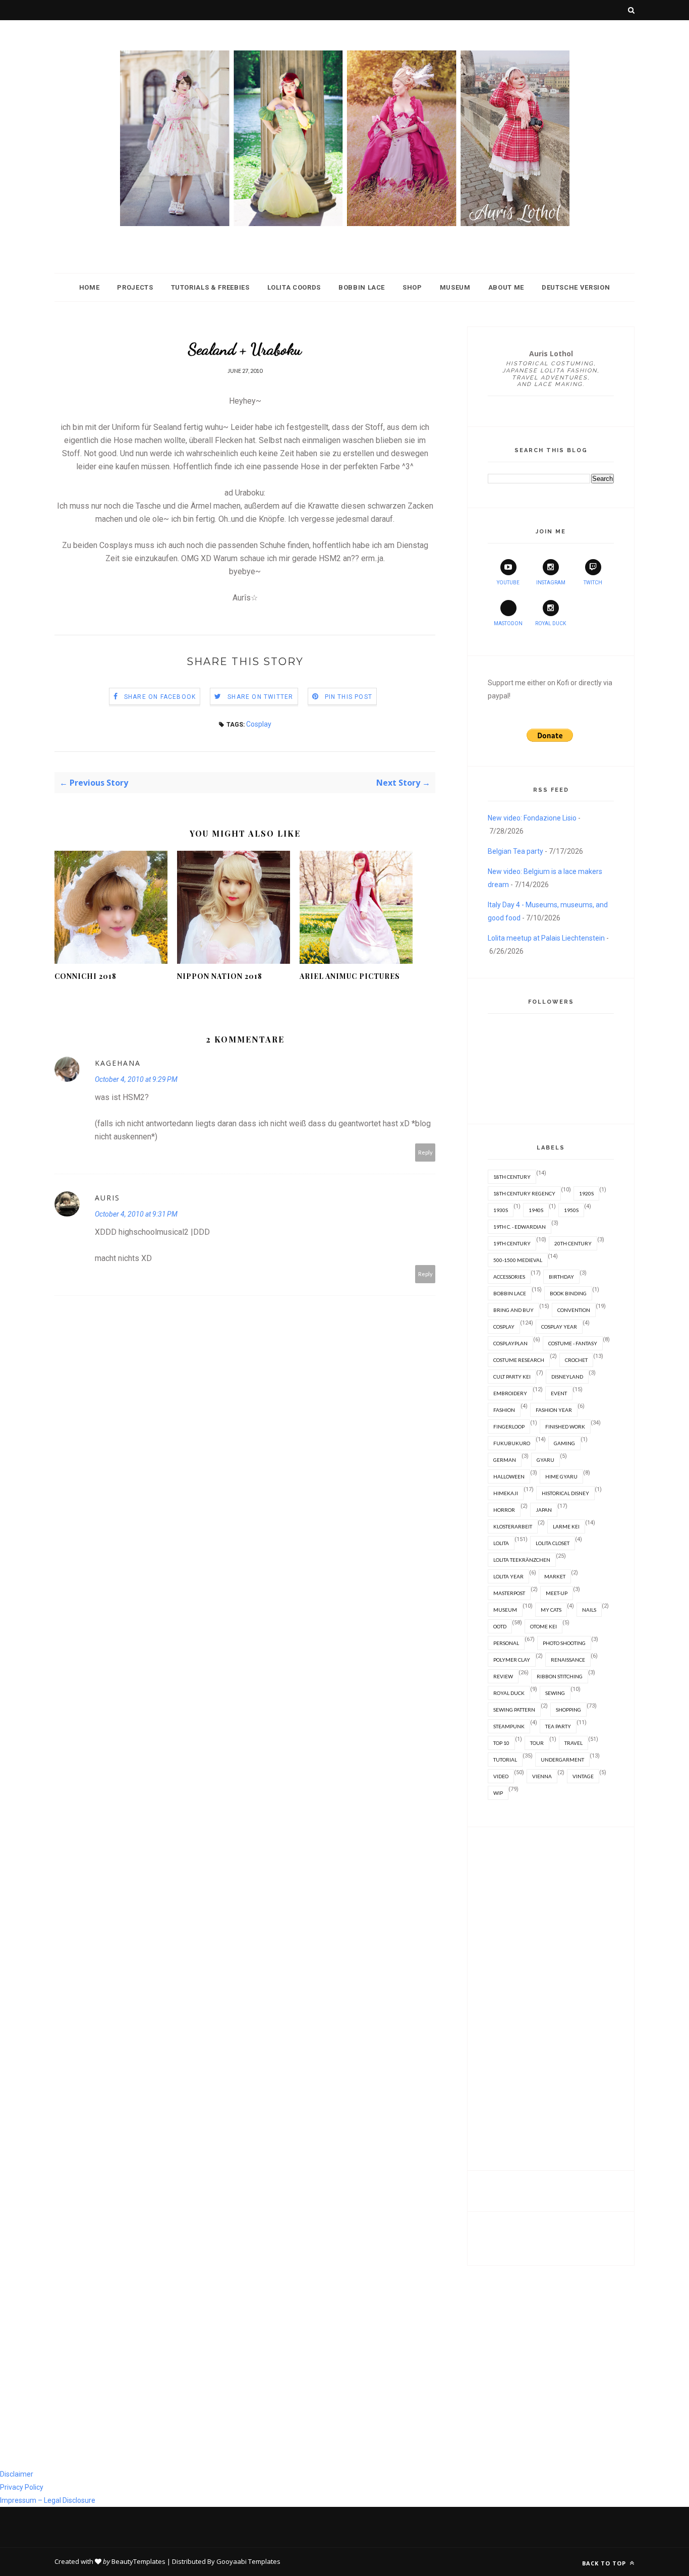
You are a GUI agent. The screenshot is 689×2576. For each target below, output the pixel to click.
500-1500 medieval (518, 1260)
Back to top (605, 2563)
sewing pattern (514, 1710)
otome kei (543, 1626)
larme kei (566, 1526)
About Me (506, 287)
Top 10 (501, 1743)
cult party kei (512, 1377)
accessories (509, 1277)
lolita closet (553, 1543)
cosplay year (559, 1327)
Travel (573, 1743)
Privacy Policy (22, 2487)
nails (589, 1610)
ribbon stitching (560, 1676)
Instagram (551, 583)
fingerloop (509, 1427)
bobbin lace (510, 1293)
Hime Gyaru (561, 1476)
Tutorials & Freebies (210, 287)
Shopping (568, 1710)
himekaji (506, 1493)
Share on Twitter (260, 697)
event (559, 1393)
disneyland (567, 1377)
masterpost (509, 1593)
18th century (512, 1177)
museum (505, 1610)
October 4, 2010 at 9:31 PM (136, 1214)
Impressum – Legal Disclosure (48, 2500)
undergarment (562, 1760)
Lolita (501, 1543)
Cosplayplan (510, 1343)
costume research (519, 1360)
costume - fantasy (573, 1343)
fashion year (554, 1410)
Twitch (593, 583)
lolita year (508, 1576)
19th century (512, 1243)
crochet (576, 1360)
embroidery (510, 1393)
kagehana (118, 1063)
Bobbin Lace (362, 287)
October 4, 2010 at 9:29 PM (136, 1079)
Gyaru (546, 1460)
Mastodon (508, 623)
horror (504, 1510)
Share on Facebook (160, 697)
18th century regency (524, 1193)
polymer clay (512, 1660)
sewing (555, 1693)
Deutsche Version (576, 287)
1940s (536, 1210)
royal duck (509, 1693)
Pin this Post (349, 697)
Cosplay (259, 724)
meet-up (557, 1593)
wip (498, 1793)
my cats (551, 1610)
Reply (425, 1152)
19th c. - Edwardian (520, 1227)
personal (506, 1643)
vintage (583, 1776)
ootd (500, 1626)
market (555, 1576)
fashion (504, 1410)
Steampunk (509, 1726)
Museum (455, 287)
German (505, 1460)
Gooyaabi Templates (248, 2561)
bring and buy (513, 1310)
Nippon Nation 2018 (220, 976)
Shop (412, 287)
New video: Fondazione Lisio (532, 818)
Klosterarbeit (513, 1526)
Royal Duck (551, 623)
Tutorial (505, 1760)
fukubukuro (512, 1443)
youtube (508, 583)
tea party (558, 1726)
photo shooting (564, 1643)
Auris (107, 1198)
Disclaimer (17, 2474)
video (501, 1776)
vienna (542, 1776)
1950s (571, 1210)
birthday (561, 1277)
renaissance (568, 1660)
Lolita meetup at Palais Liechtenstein (546, 938)
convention (574, 1310)
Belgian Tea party (515, 851)
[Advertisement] (551, 1999)
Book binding (568, 1293)
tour (537, 1743)
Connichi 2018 (85, 976)
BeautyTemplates (138, 2561)
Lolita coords (294, 287)
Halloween (509, 1476)
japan (544, 1510)
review (503, 1676)
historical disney (565, 1493)
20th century (573, 1243)
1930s (501, 1210)
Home (90, 287)
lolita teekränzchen (522, 1560)
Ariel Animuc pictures (350, 976)
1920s (586, 1193)
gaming (564, 1443)
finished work (565, 1427)
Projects (135, 287)
